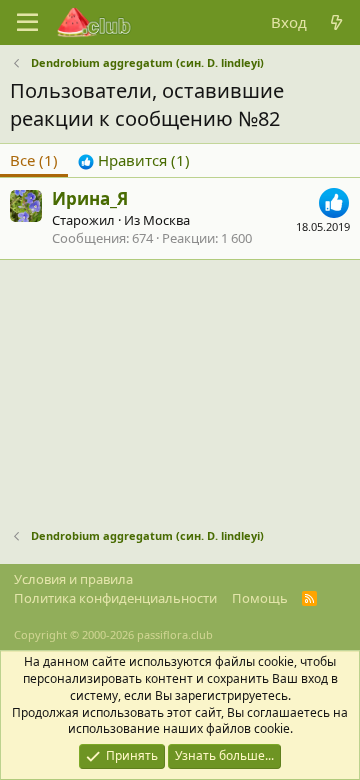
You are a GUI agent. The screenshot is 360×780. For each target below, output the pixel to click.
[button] (27, 23)
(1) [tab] (34, 160)
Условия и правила (73, 579)
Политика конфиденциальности (115, 598)
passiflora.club (175, 634)
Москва (166, 220)
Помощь (260, 598)
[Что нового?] (336, 22)
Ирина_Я (90, 198)
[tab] (134, 160)
